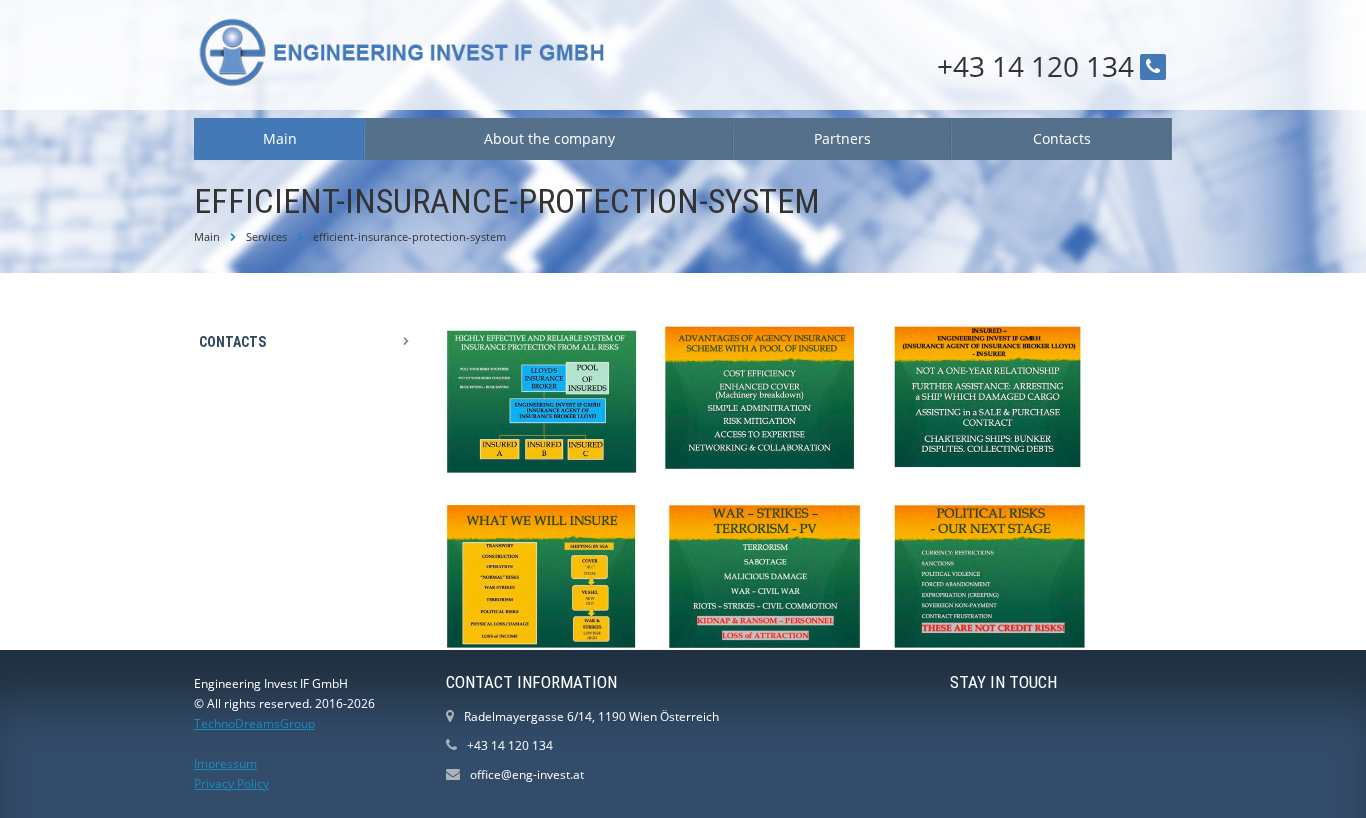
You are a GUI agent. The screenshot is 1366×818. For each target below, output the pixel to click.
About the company (549, 138)
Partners (842, 138)
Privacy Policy (231, 783)
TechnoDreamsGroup (254, 723)
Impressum (225, 763)
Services (266, 236)
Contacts (1062, 138)
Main (280, 138)
